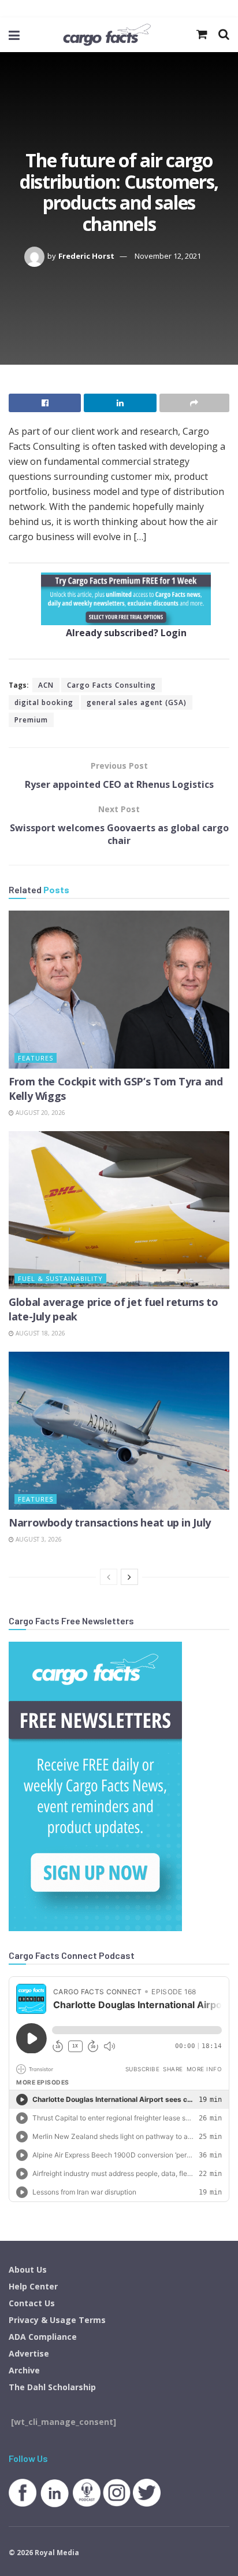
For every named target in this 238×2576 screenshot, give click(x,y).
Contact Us (32, 2303)
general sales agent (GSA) (137, 702)
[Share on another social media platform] (194, 403)
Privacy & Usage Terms (57, 2320)
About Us (28, 2269)
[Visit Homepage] (107, 35)
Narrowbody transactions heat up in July (110, 1522)
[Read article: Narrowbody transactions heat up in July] (119, 1431)
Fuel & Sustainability (60, 1278)
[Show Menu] (14, 35)
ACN (46, 685)
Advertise (29, 2353)
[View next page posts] (129, 1577)
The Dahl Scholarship (52, 2387)
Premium (31, 720)
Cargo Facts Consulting (111, 685)
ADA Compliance (43, 2337)
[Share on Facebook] (45, 403)
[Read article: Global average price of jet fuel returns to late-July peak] (119, 1210)
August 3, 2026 (38, 1539)
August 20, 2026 (40, 1113)
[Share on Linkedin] (120, 403)
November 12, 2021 (168, 256)
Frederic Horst (86, 256)
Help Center (33, 2286)
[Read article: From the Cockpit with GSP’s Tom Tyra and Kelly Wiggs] (119, 990)
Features (36, 1058)
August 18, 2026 (40, 1333)
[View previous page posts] (109, 1577)
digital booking (44, 702)
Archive (24, 2370)
